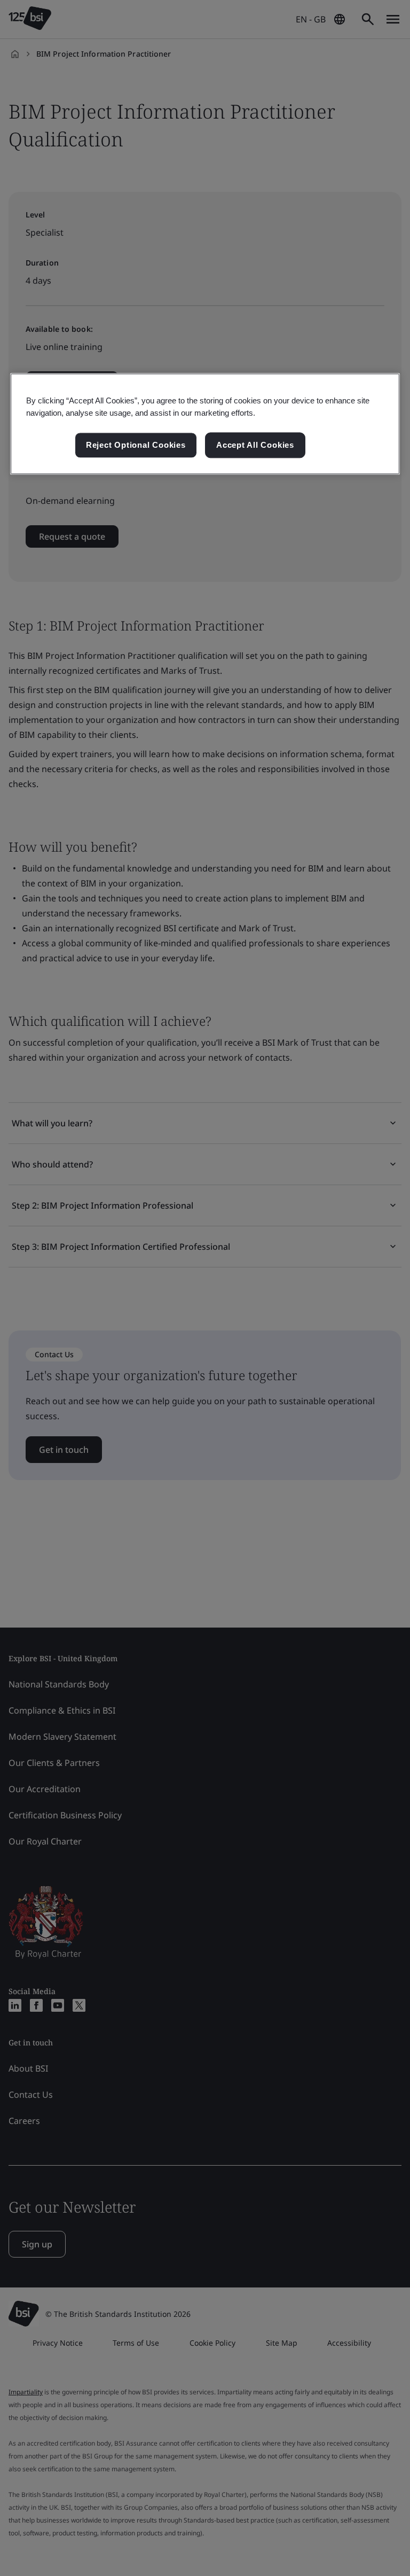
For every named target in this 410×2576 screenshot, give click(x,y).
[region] (205, 424)
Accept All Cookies (255, 445)
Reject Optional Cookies (136, 445)
